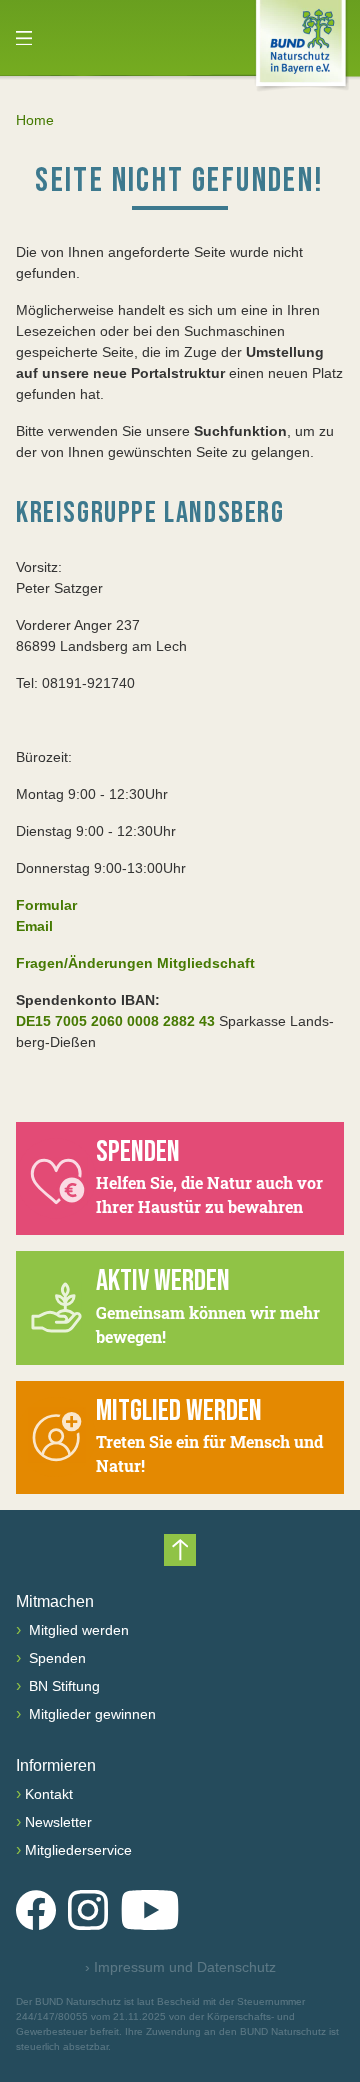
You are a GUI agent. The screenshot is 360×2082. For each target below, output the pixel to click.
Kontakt (49, 1794)
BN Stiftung (62, 1686)
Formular (46, 905)
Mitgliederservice (78, 1850)
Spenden (55, 1658)
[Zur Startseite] (301, 47)
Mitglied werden (77, 1630)
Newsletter (58, 1822)
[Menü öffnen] (24, 38)
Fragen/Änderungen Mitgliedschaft (135, 963)
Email (34, 926)
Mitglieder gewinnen (90, 1714)
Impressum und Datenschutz (180, 1967)
